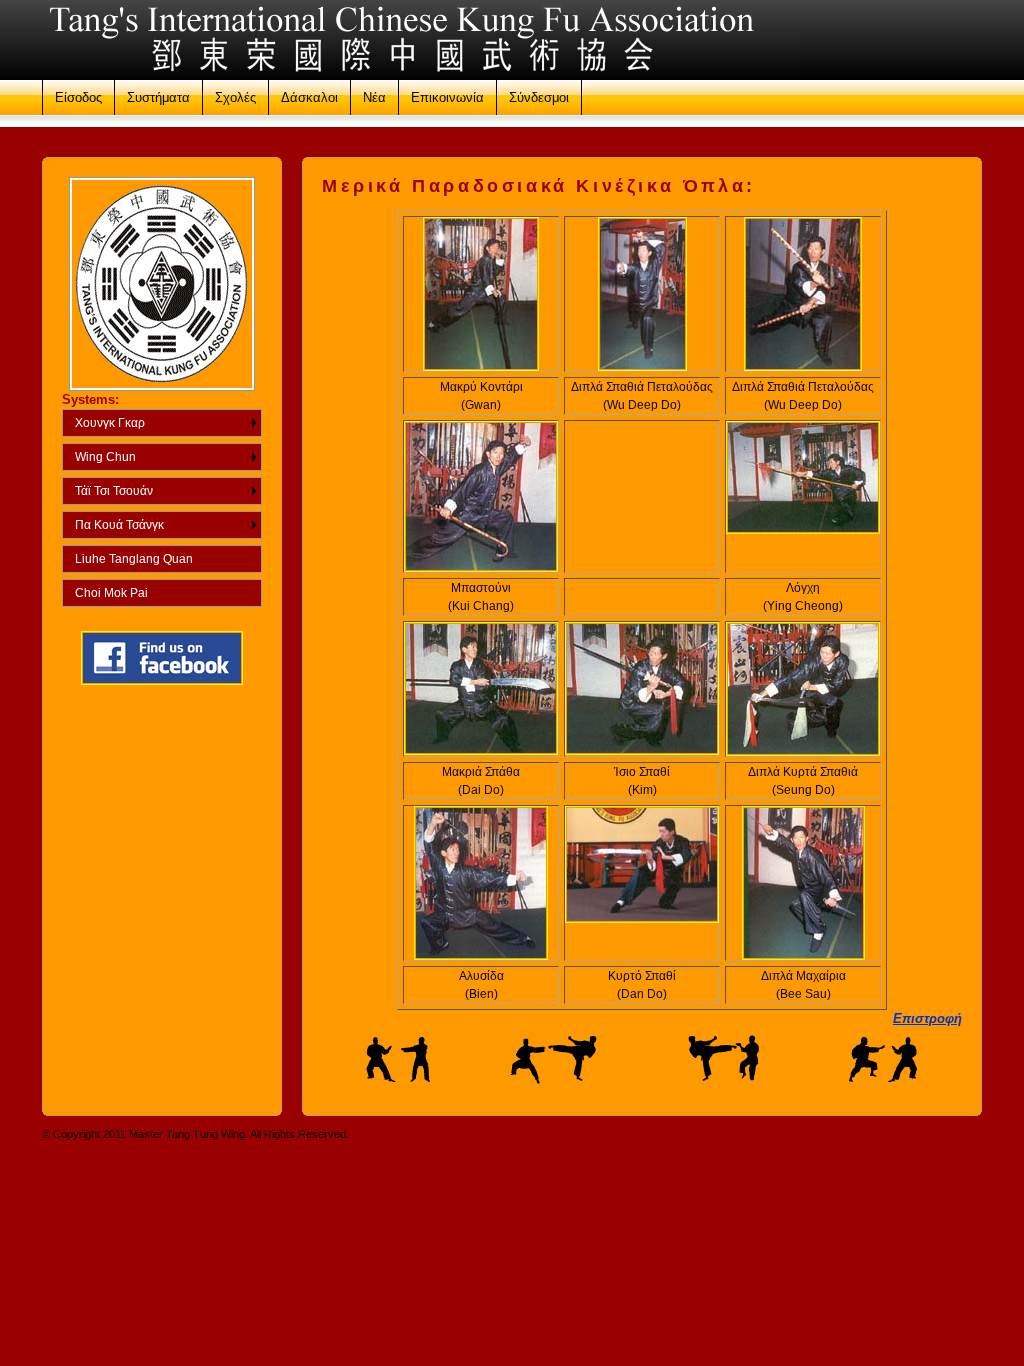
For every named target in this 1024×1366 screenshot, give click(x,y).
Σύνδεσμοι (539, 97)
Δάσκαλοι (309, 97)
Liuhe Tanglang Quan (134, 559)
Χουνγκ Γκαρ (110, 423)
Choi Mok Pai (111, 593)
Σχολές (235, 97)
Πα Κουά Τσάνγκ (119, 525)
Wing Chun (105, 457)
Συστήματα (158, 97)
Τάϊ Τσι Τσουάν (114, 491)
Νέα (374, 97)
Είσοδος (78, 97)
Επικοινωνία (447, 97)
